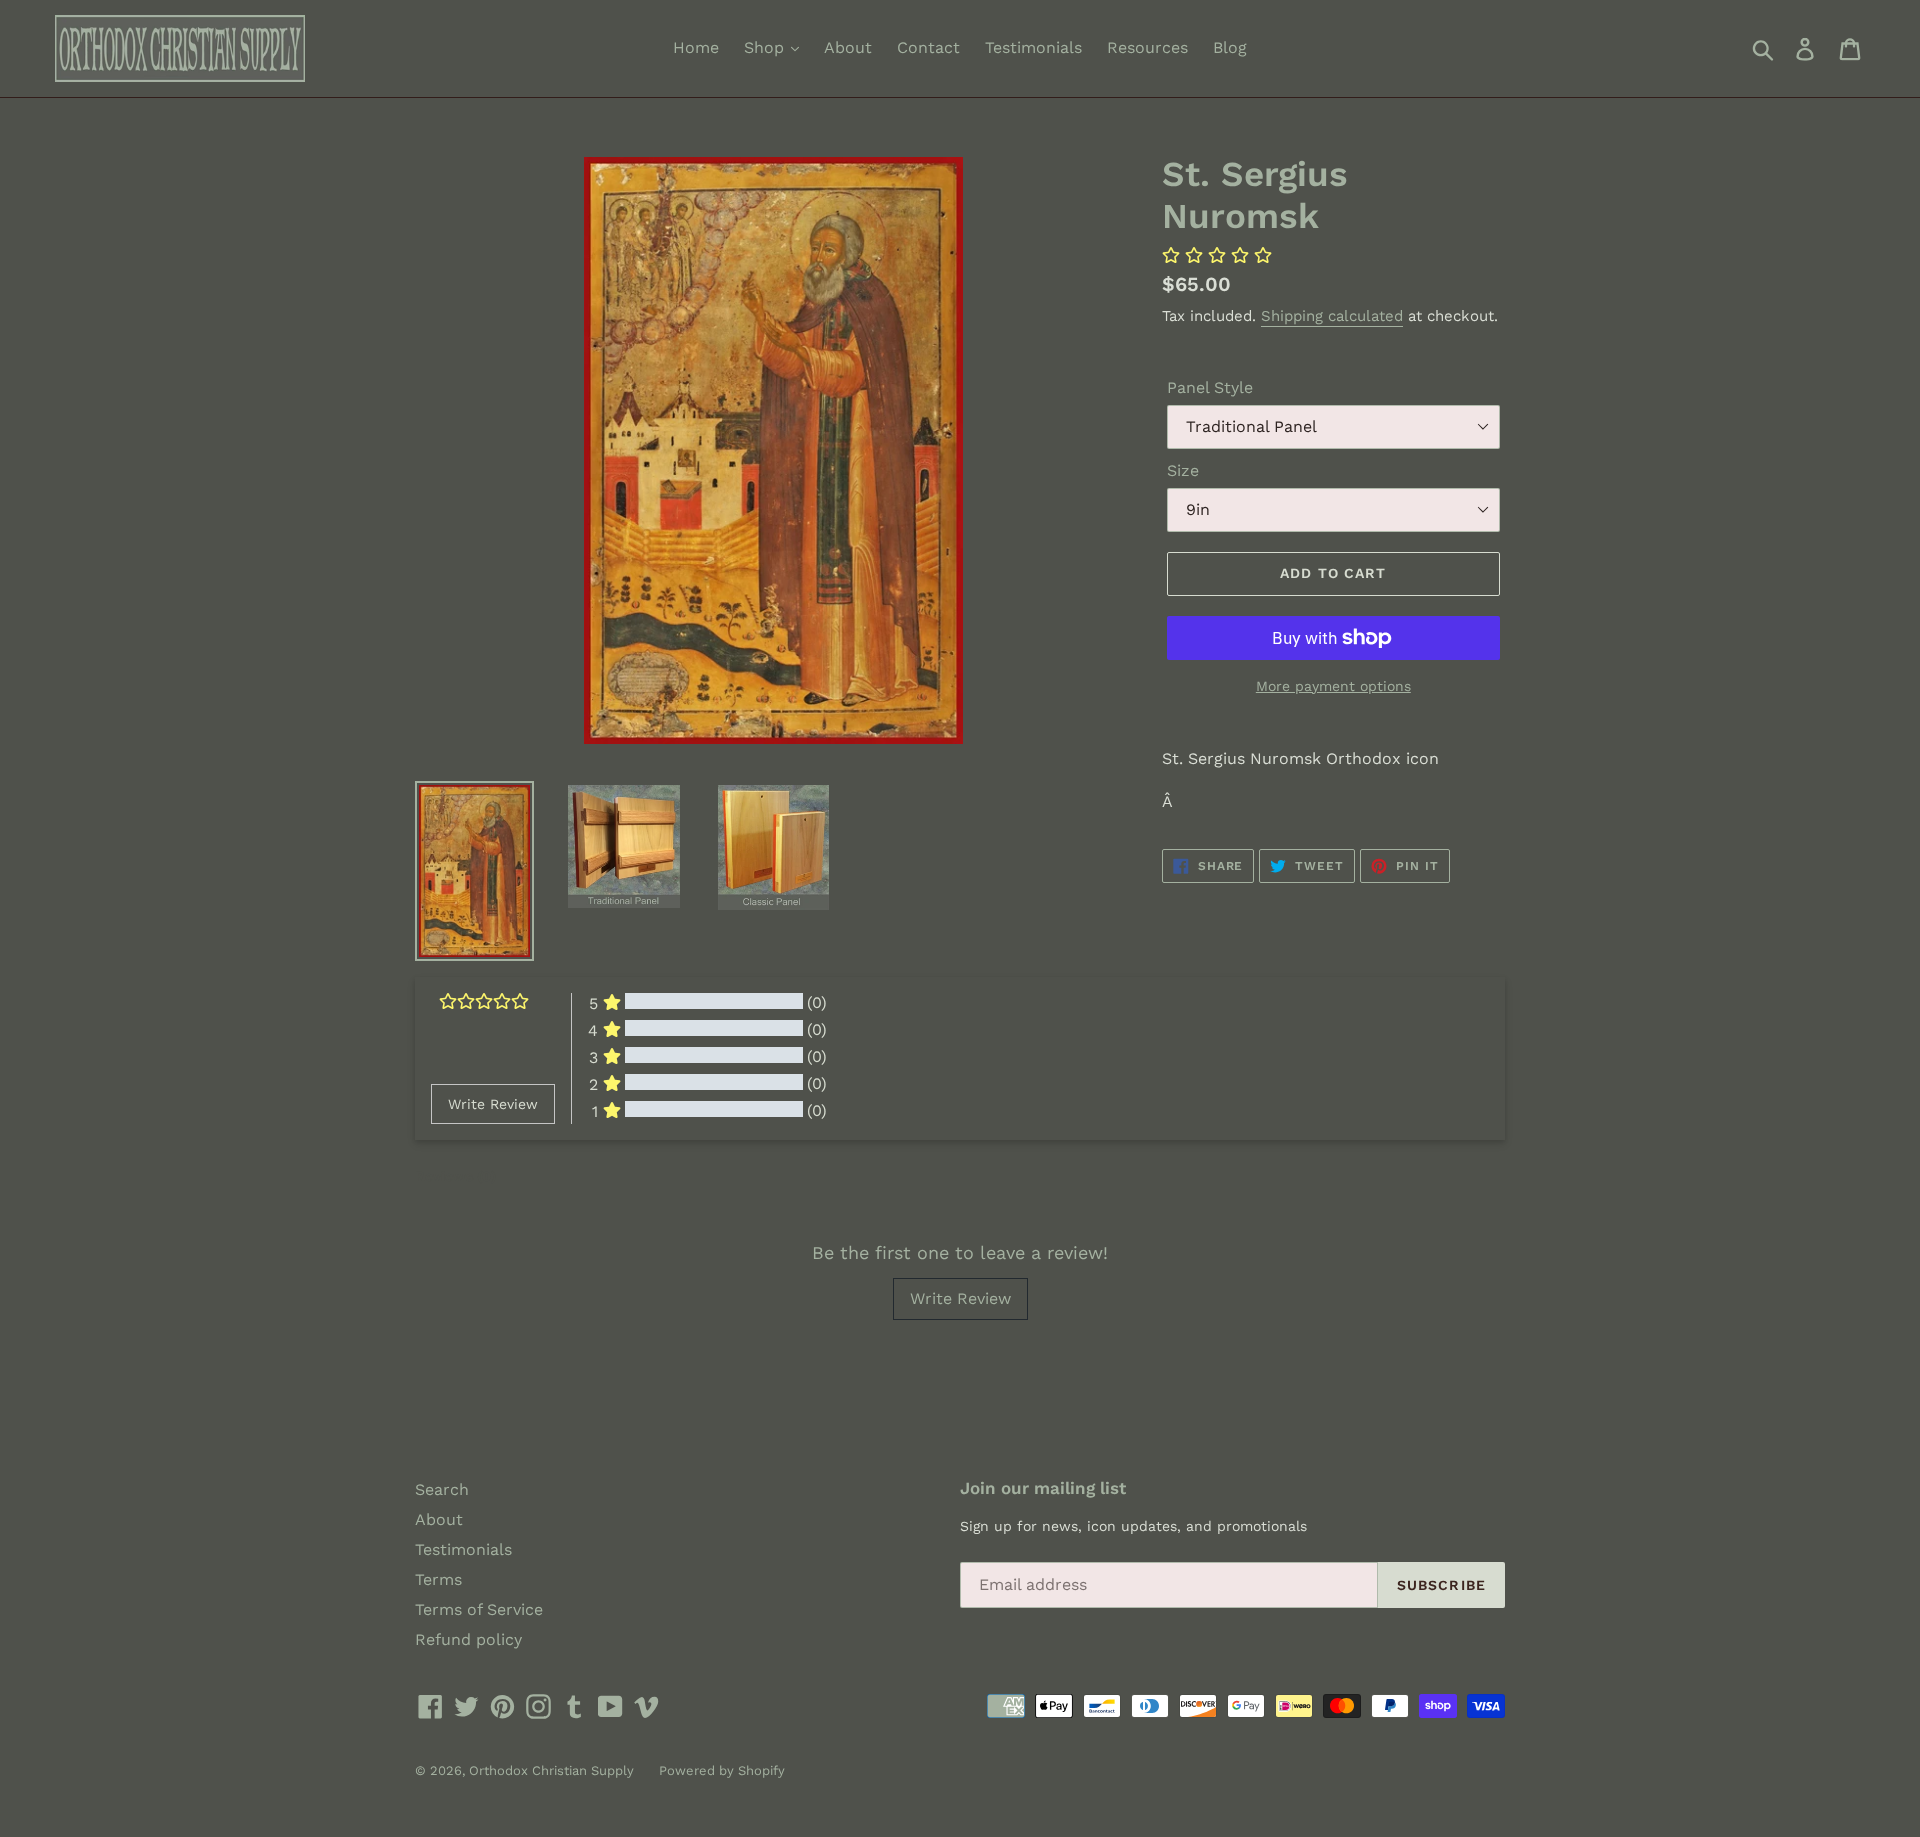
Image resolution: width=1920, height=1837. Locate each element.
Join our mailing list (1043, 1488)
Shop (766, 47)
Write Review (960, 1298)
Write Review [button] (493, 1104)
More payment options (1333, 686)
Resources (1147, 47)
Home (696, 47)
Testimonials (1033, 47)
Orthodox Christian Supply (551, 1770)
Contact (928, 47)
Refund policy (468, 1639)
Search (442, 1489)
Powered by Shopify (722, 1770)
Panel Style (1210, 387)
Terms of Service (479, 1609)
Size (1183, 470)
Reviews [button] (455, 1176)
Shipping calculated (1332, 316)
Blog (1230, 47)
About (848, 47)
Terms (438, 1579)
